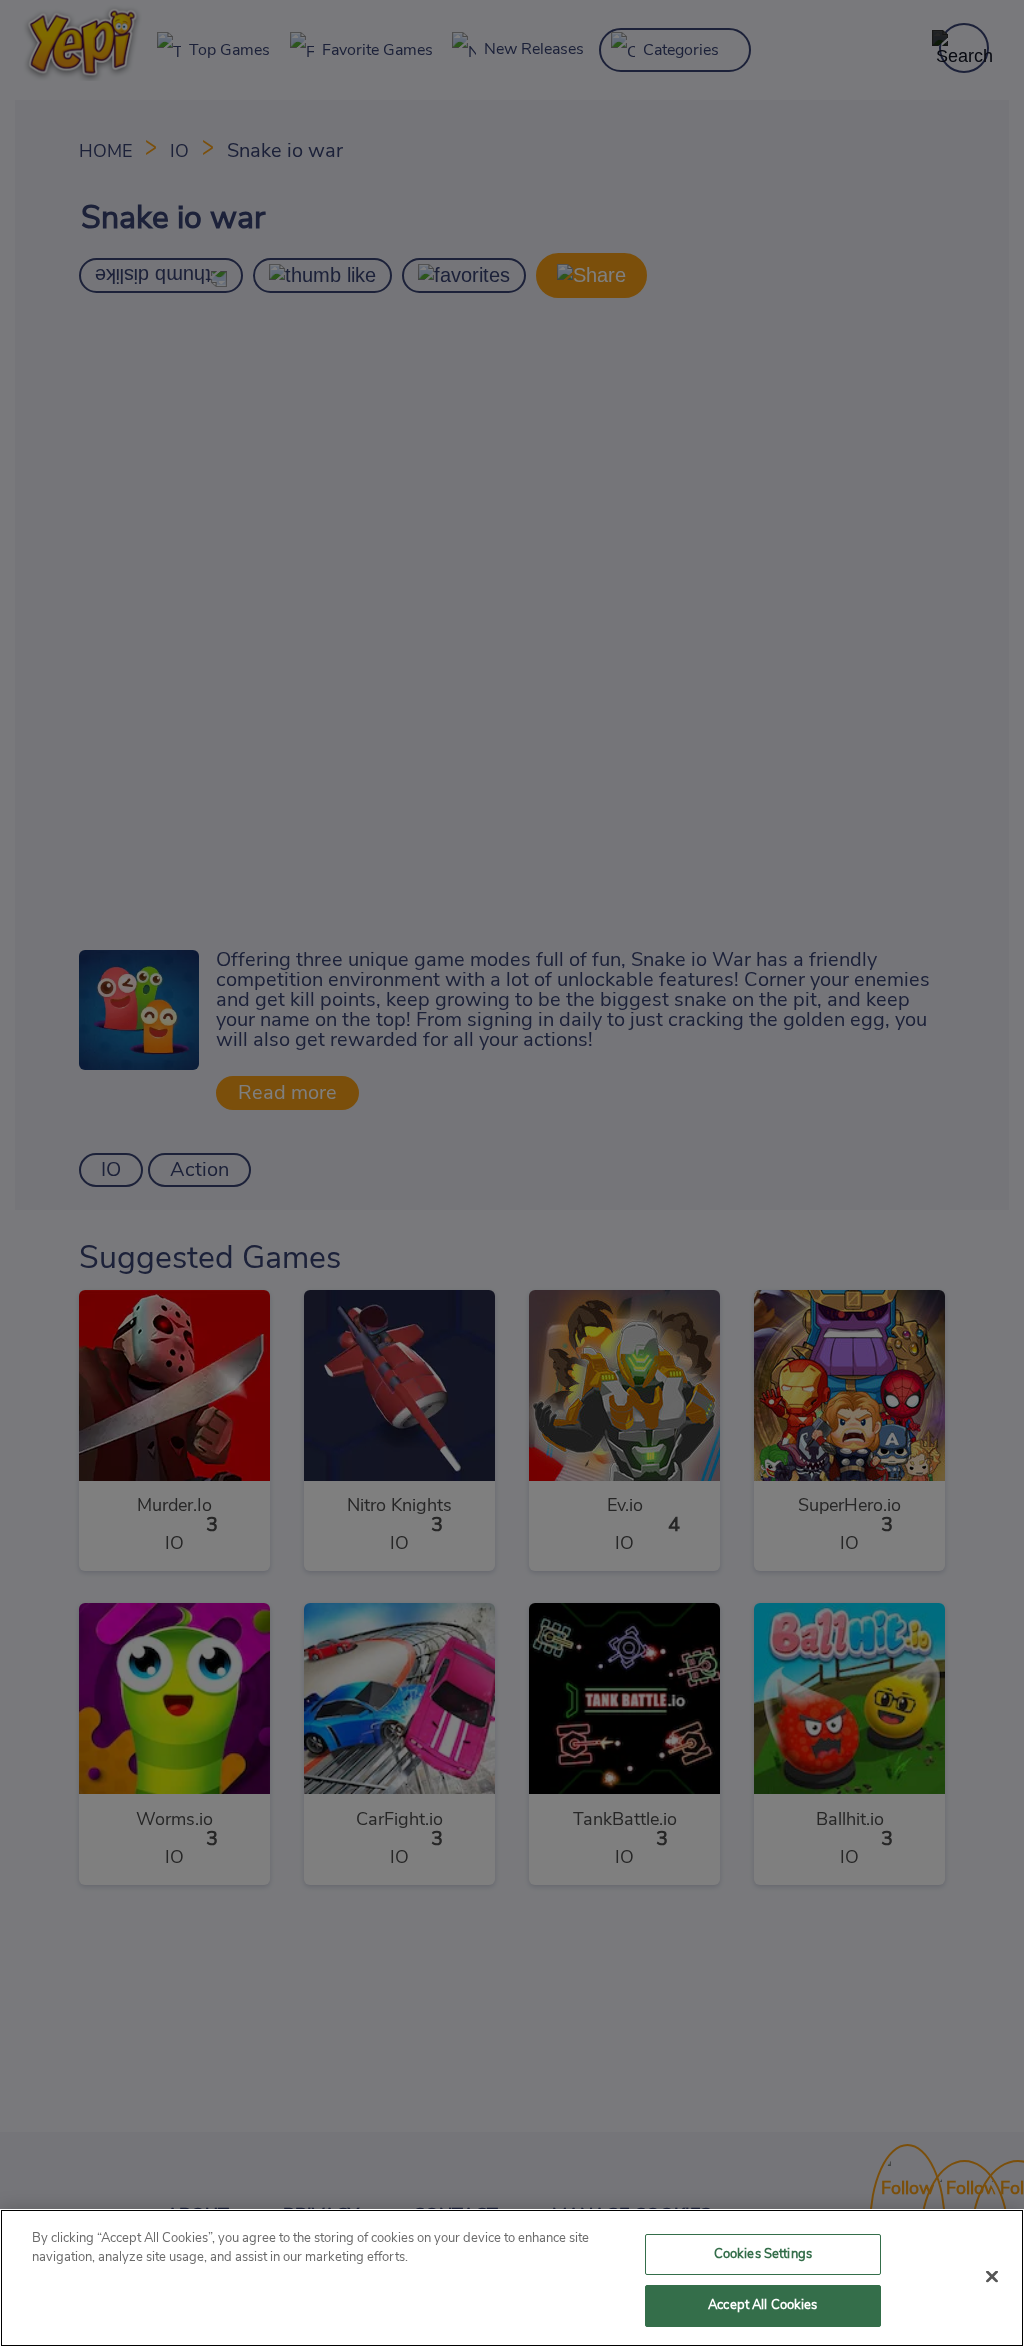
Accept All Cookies (762, 2305)
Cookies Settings (763, 2254)
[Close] (992, 2276)
